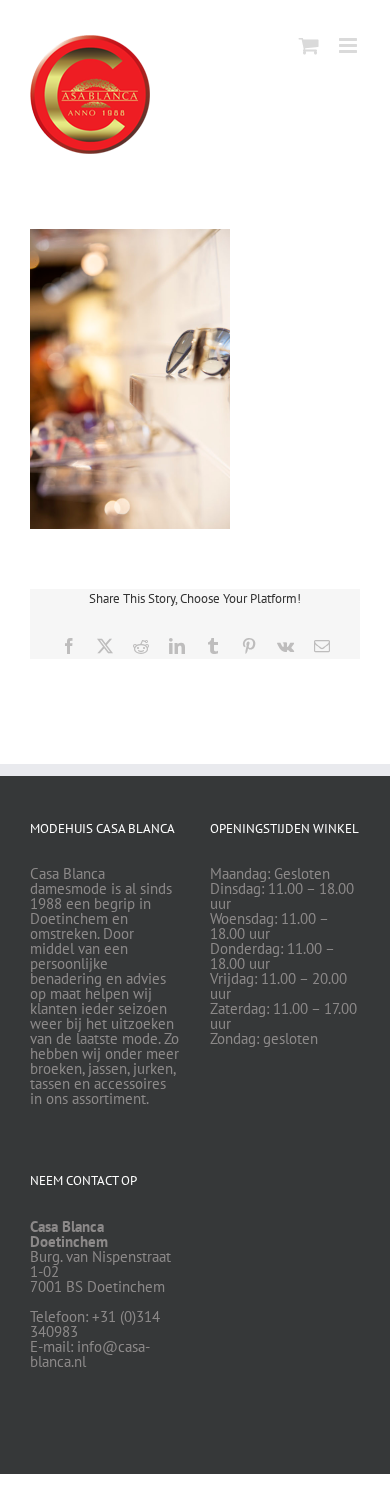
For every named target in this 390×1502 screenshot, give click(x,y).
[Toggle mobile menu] (349, 45)
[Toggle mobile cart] (309, 45)
